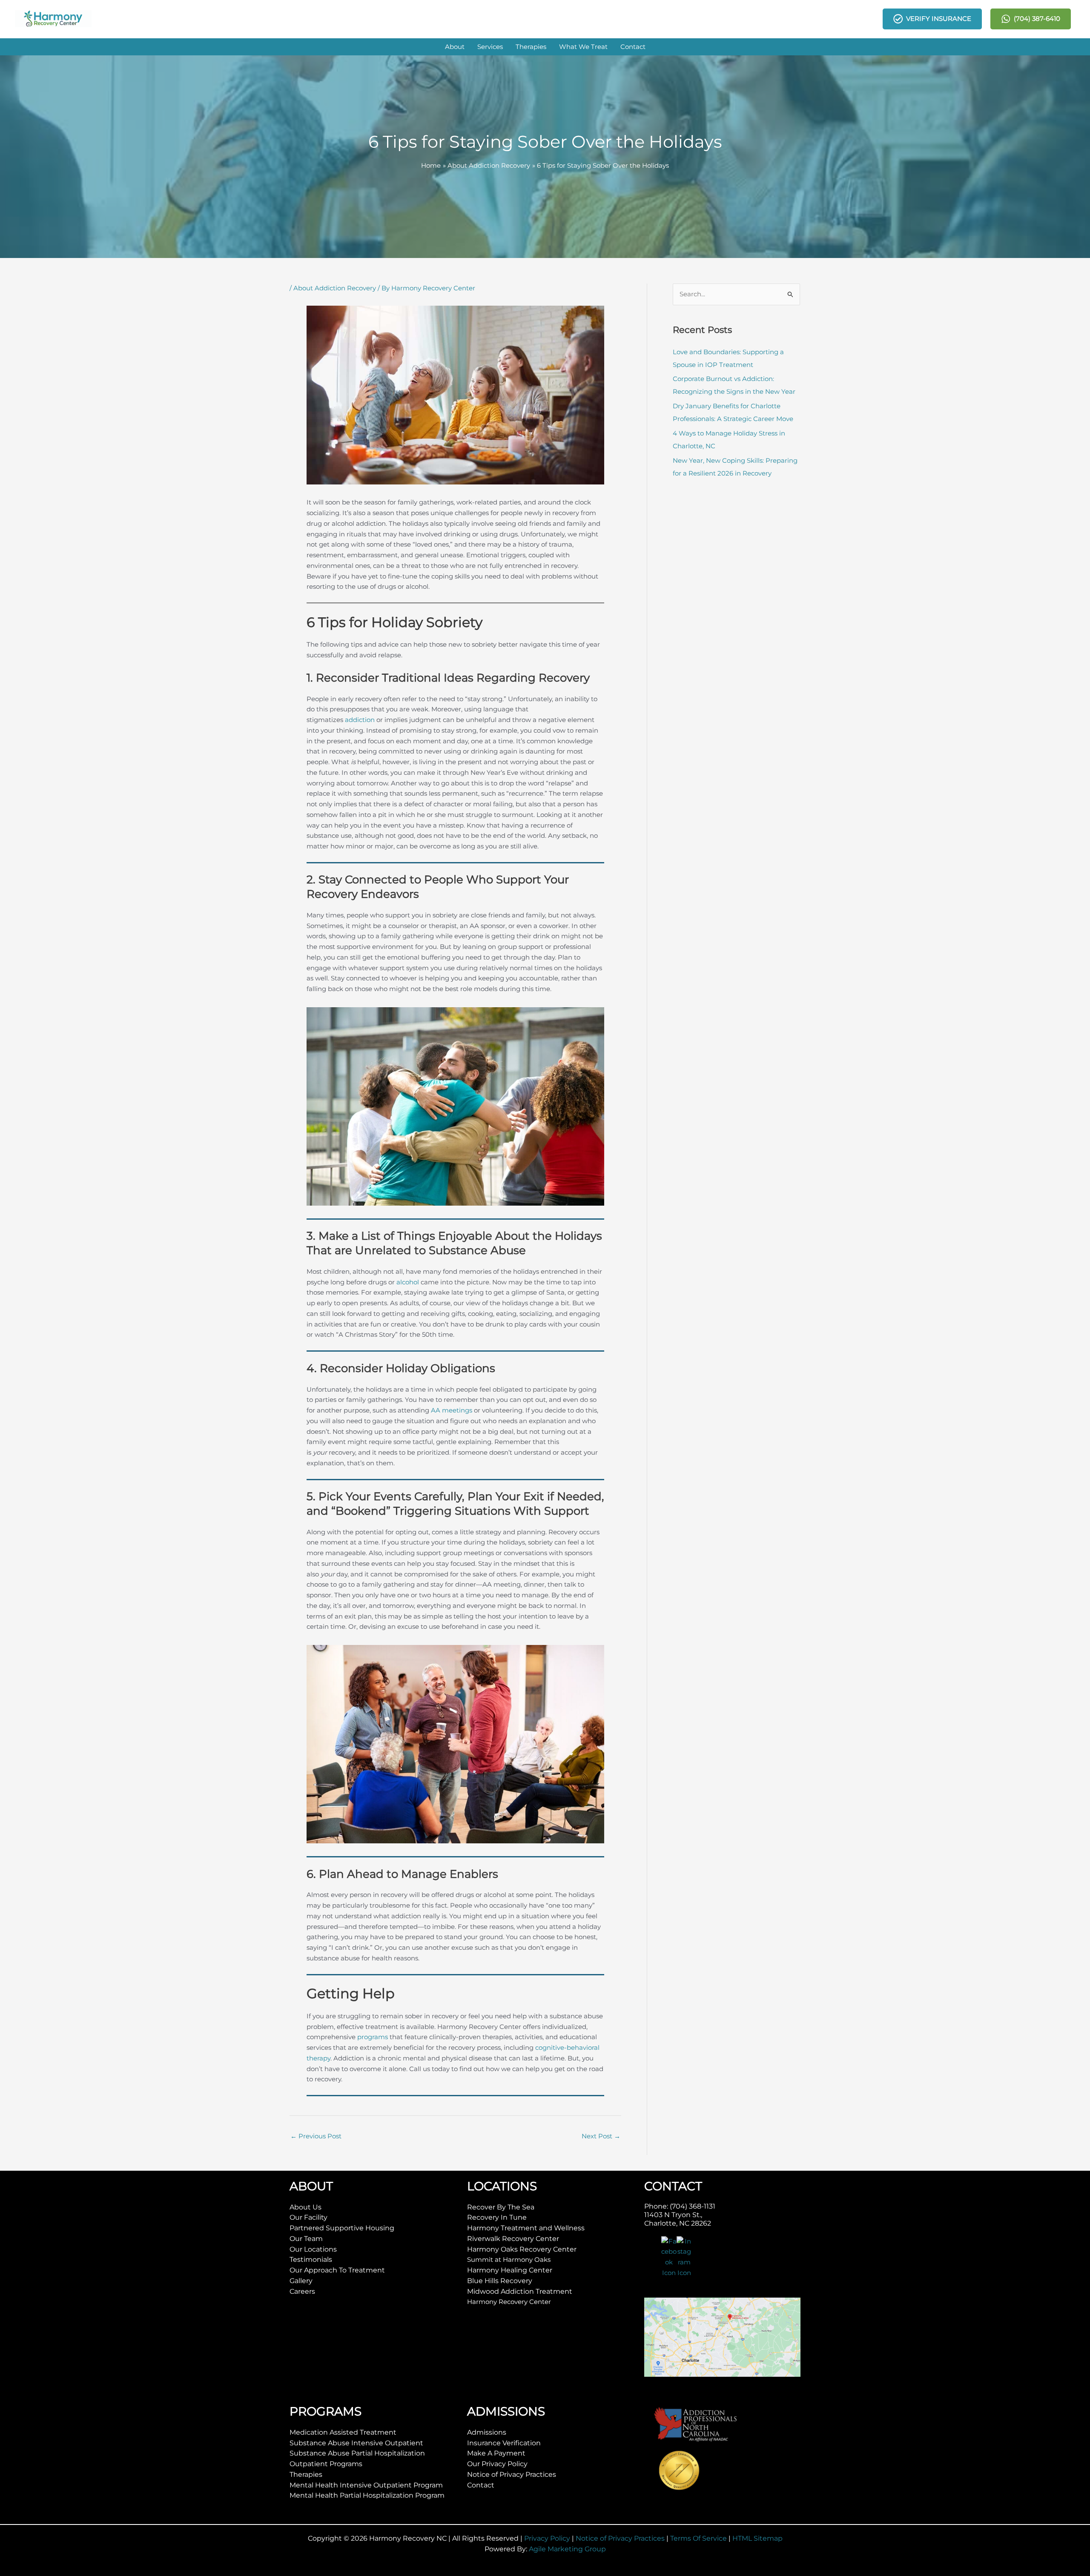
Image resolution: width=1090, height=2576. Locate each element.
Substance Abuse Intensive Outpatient (356, 2443)
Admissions (487, 2432)
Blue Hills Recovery (500, 2281)
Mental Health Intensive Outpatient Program (366, 2485)
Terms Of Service (698, 2538)
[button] (455, 47)
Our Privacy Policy (497, 2464)
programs (373, 2037)
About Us (305, 2207)
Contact (481, 2485)
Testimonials (311, 2259)
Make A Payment (496, 2453)
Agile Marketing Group (567, 2549)
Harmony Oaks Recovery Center (522, 2249)
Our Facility (308, 2217)
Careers (302, 2291)
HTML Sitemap (757, 2538)
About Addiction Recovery (335, 288)
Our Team (306, 2239)
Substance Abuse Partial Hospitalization (357, 2453)
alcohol (408, 1282)
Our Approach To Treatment (337, 2270)
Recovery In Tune (497, 2217)
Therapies (306, 2474)
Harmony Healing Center (510, 2270)
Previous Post (316, 2136)
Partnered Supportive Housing (342, 2228)
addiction (360, 720)
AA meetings (452, 1410)
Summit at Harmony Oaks (509, 2259)
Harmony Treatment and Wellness (526, 2228)
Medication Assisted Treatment (343, 2432)
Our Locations (313, 2249)
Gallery (301, 2281)
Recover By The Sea (501, 2207)
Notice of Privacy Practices (512, 2474)
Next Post (601, 2136)
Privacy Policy (547, 2538)
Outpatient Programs (326, 2464)
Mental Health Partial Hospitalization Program (367, 2495)
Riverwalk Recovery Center (513, 2239)
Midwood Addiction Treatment (520, 2291)
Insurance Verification (504, 2443)
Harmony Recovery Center (509, 2302)
